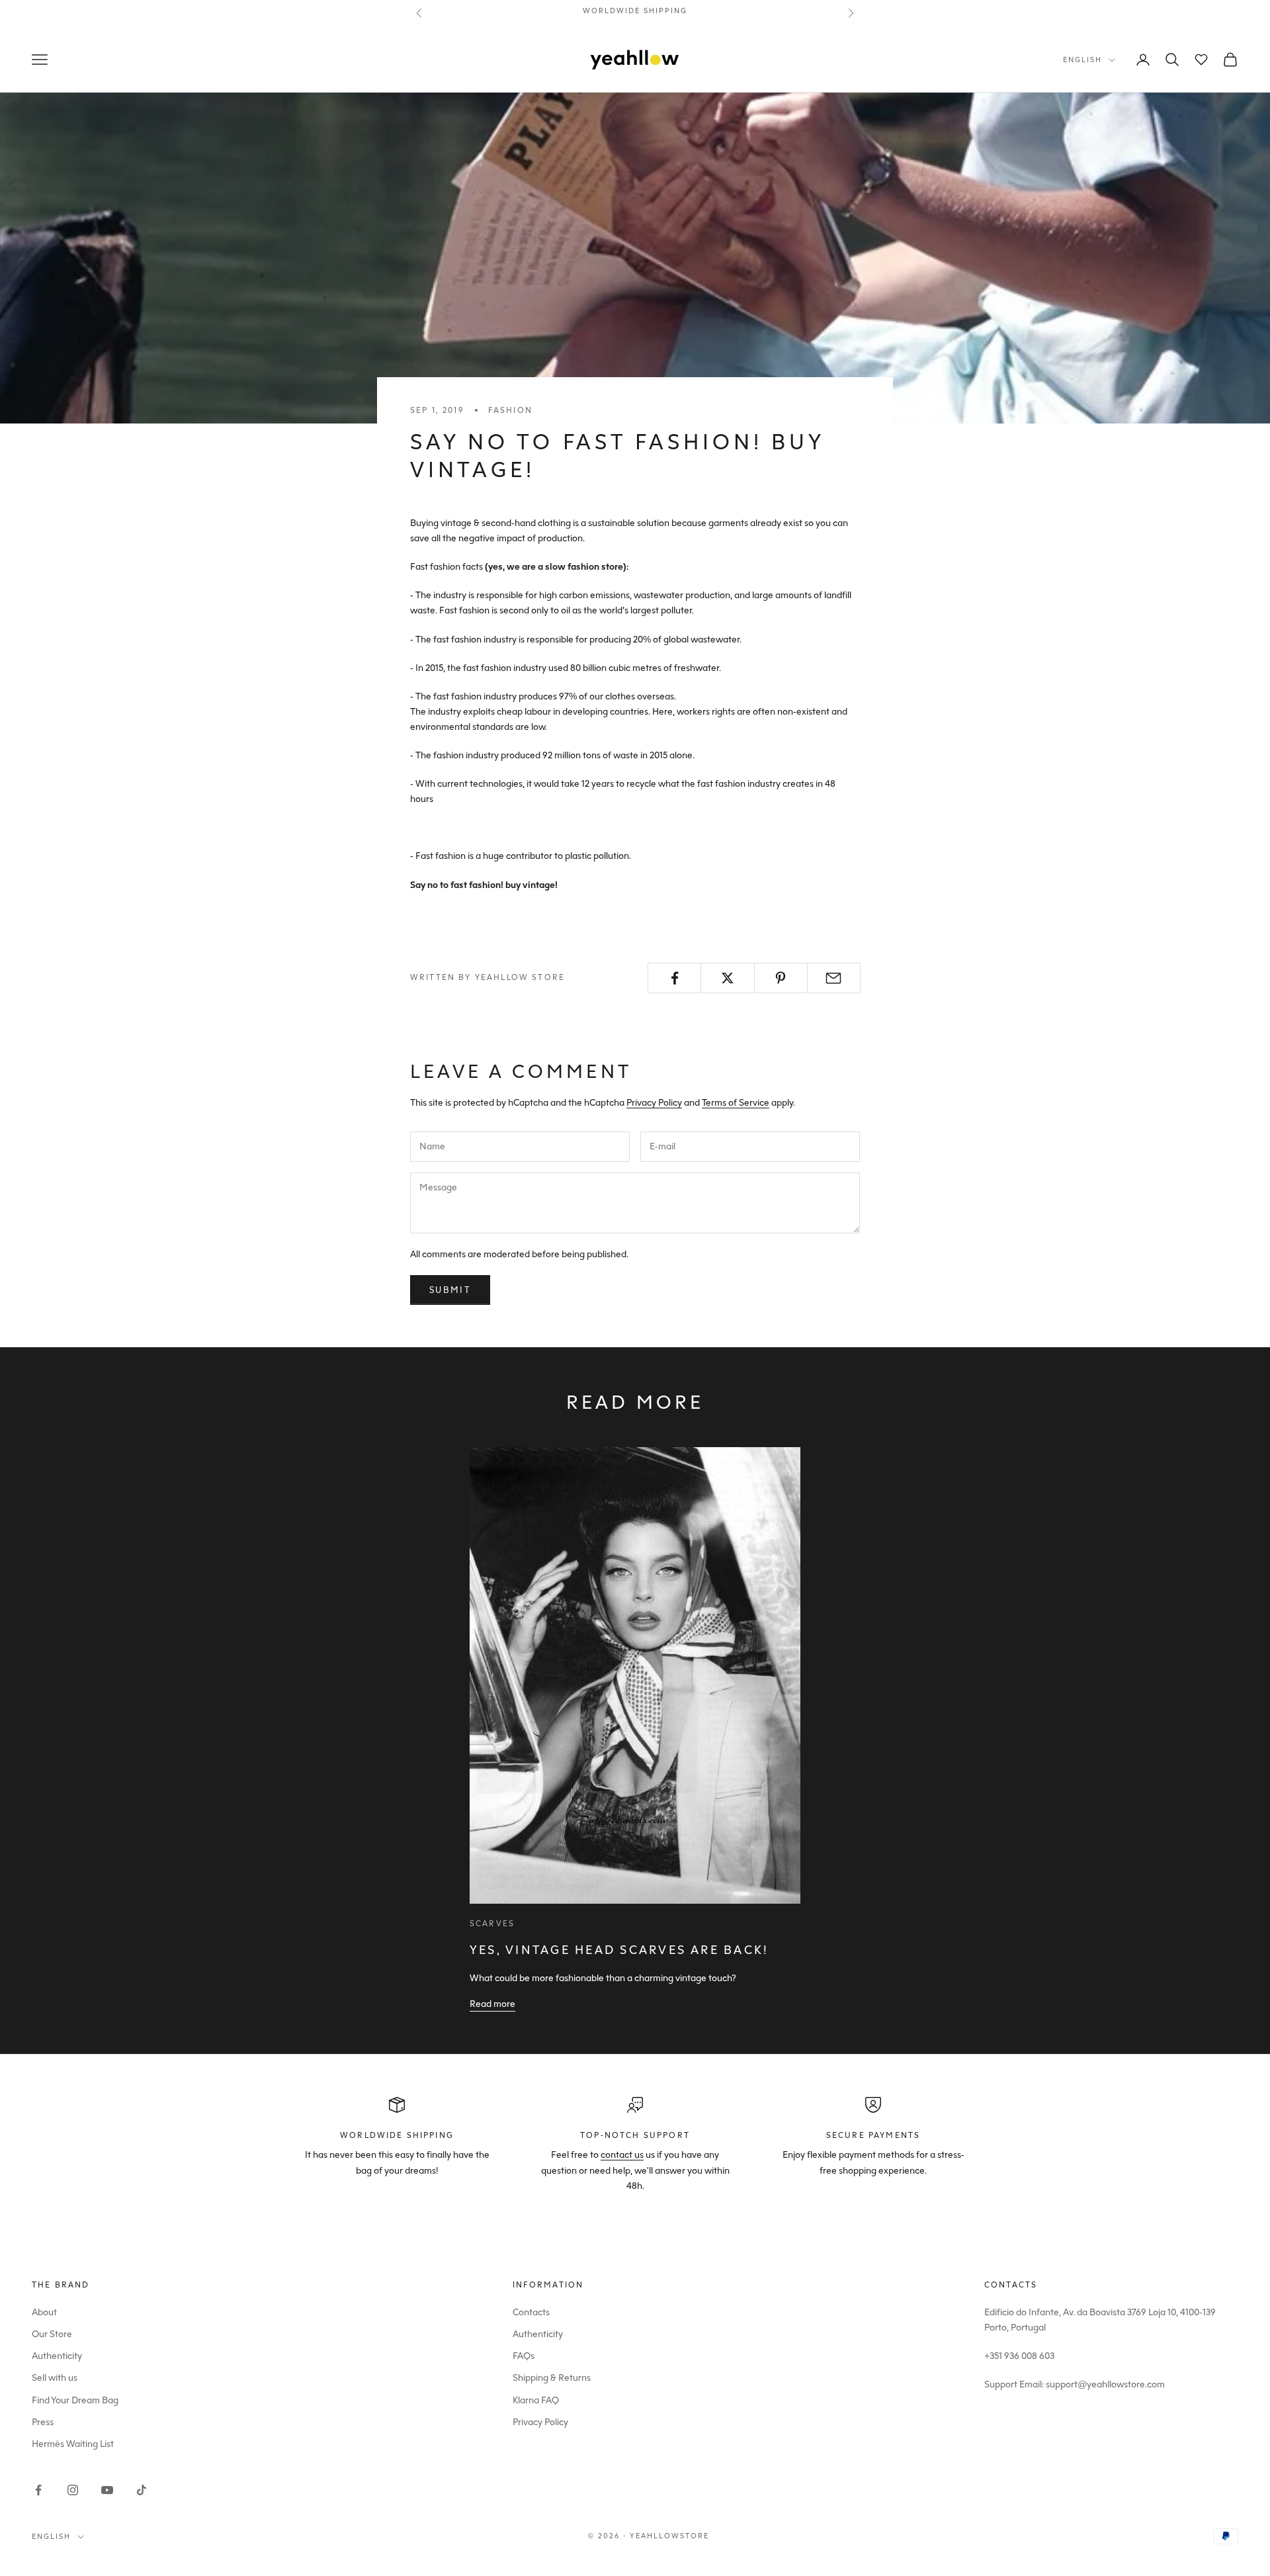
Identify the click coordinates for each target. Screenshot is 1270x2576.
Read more (492, 2004)
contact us (622, 2155)
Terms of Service (736, 1103)
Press (43, 2422)
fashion (510, 410)
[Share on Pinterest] (781, 978)
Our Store (52, 2334)
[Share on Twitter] (727, 978)
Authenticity (57, 2356)
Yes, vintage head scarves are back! (619, 1950)
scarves (492, 1924)
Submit (450, 1290)
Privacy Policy (654, 1103)
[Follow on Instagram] (73, 2490)
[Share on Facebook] (674, 978)
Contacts (531, 2312)
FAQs (524, 2356)
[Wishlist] (1201, 60)
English (1082, 60)
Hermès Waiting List (73, 2444)
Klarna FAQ (536, 2400)
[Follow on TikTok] (142, 2490)
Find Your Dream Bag (75, 2400)
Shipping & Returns (552, 2378)
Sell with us (55, 2378)
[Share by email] (834, 978)
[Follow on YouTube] (107, 2490)
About (44, 2312)
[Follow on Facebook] (38, 2490)
